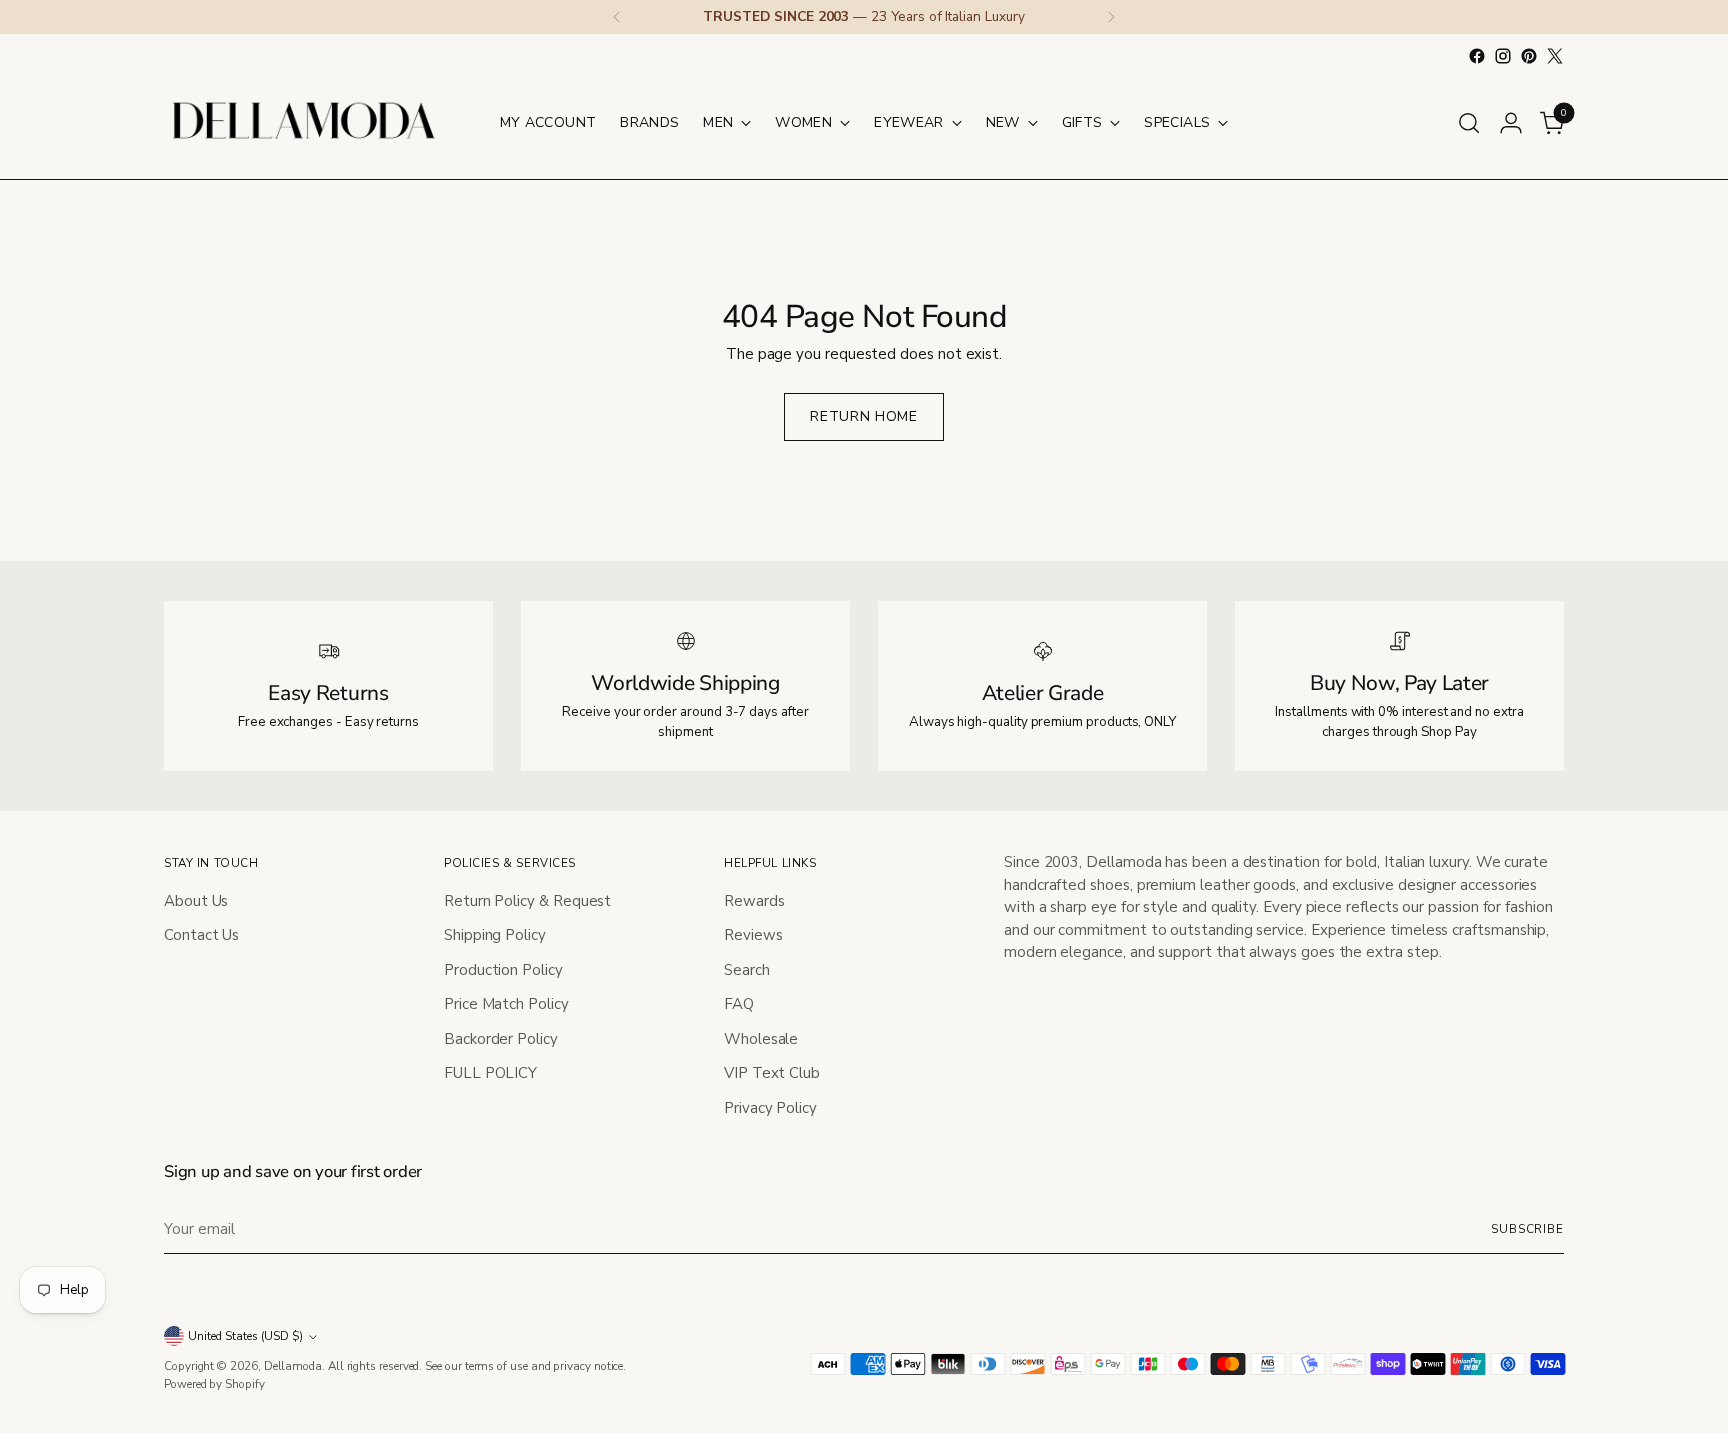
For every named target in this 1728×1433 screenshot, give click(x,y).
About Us (196, 901)
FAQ (739, 1004)
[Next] (1111, 17)
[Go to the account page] (1511, 123)
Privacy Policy (770, 1108)
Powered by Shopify (214, 1384)
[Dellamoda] (304, 122)
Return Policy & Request (527, 901)
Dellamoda (293, 1366)
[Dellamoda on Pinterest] (1529, 56)
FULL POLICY (490, 1073)
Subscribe (1527, 1229)
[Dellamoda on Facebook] (1477, 56)
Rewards (754, 901)
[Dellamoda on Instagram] (1503, 56)
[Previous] (617, 17)
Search (747, 970)
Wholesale (761, 1039)
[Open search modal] (1469, 123)
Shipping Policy (495, 935)
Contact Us (201, 935)
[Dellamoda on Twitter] (1555, 56)
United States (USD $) (245, 1336)
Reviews (753, 935)
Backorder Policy (501, 1039)
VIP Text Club (772, 1073)
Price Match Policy (506, 1004)
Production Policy (503, 970)
